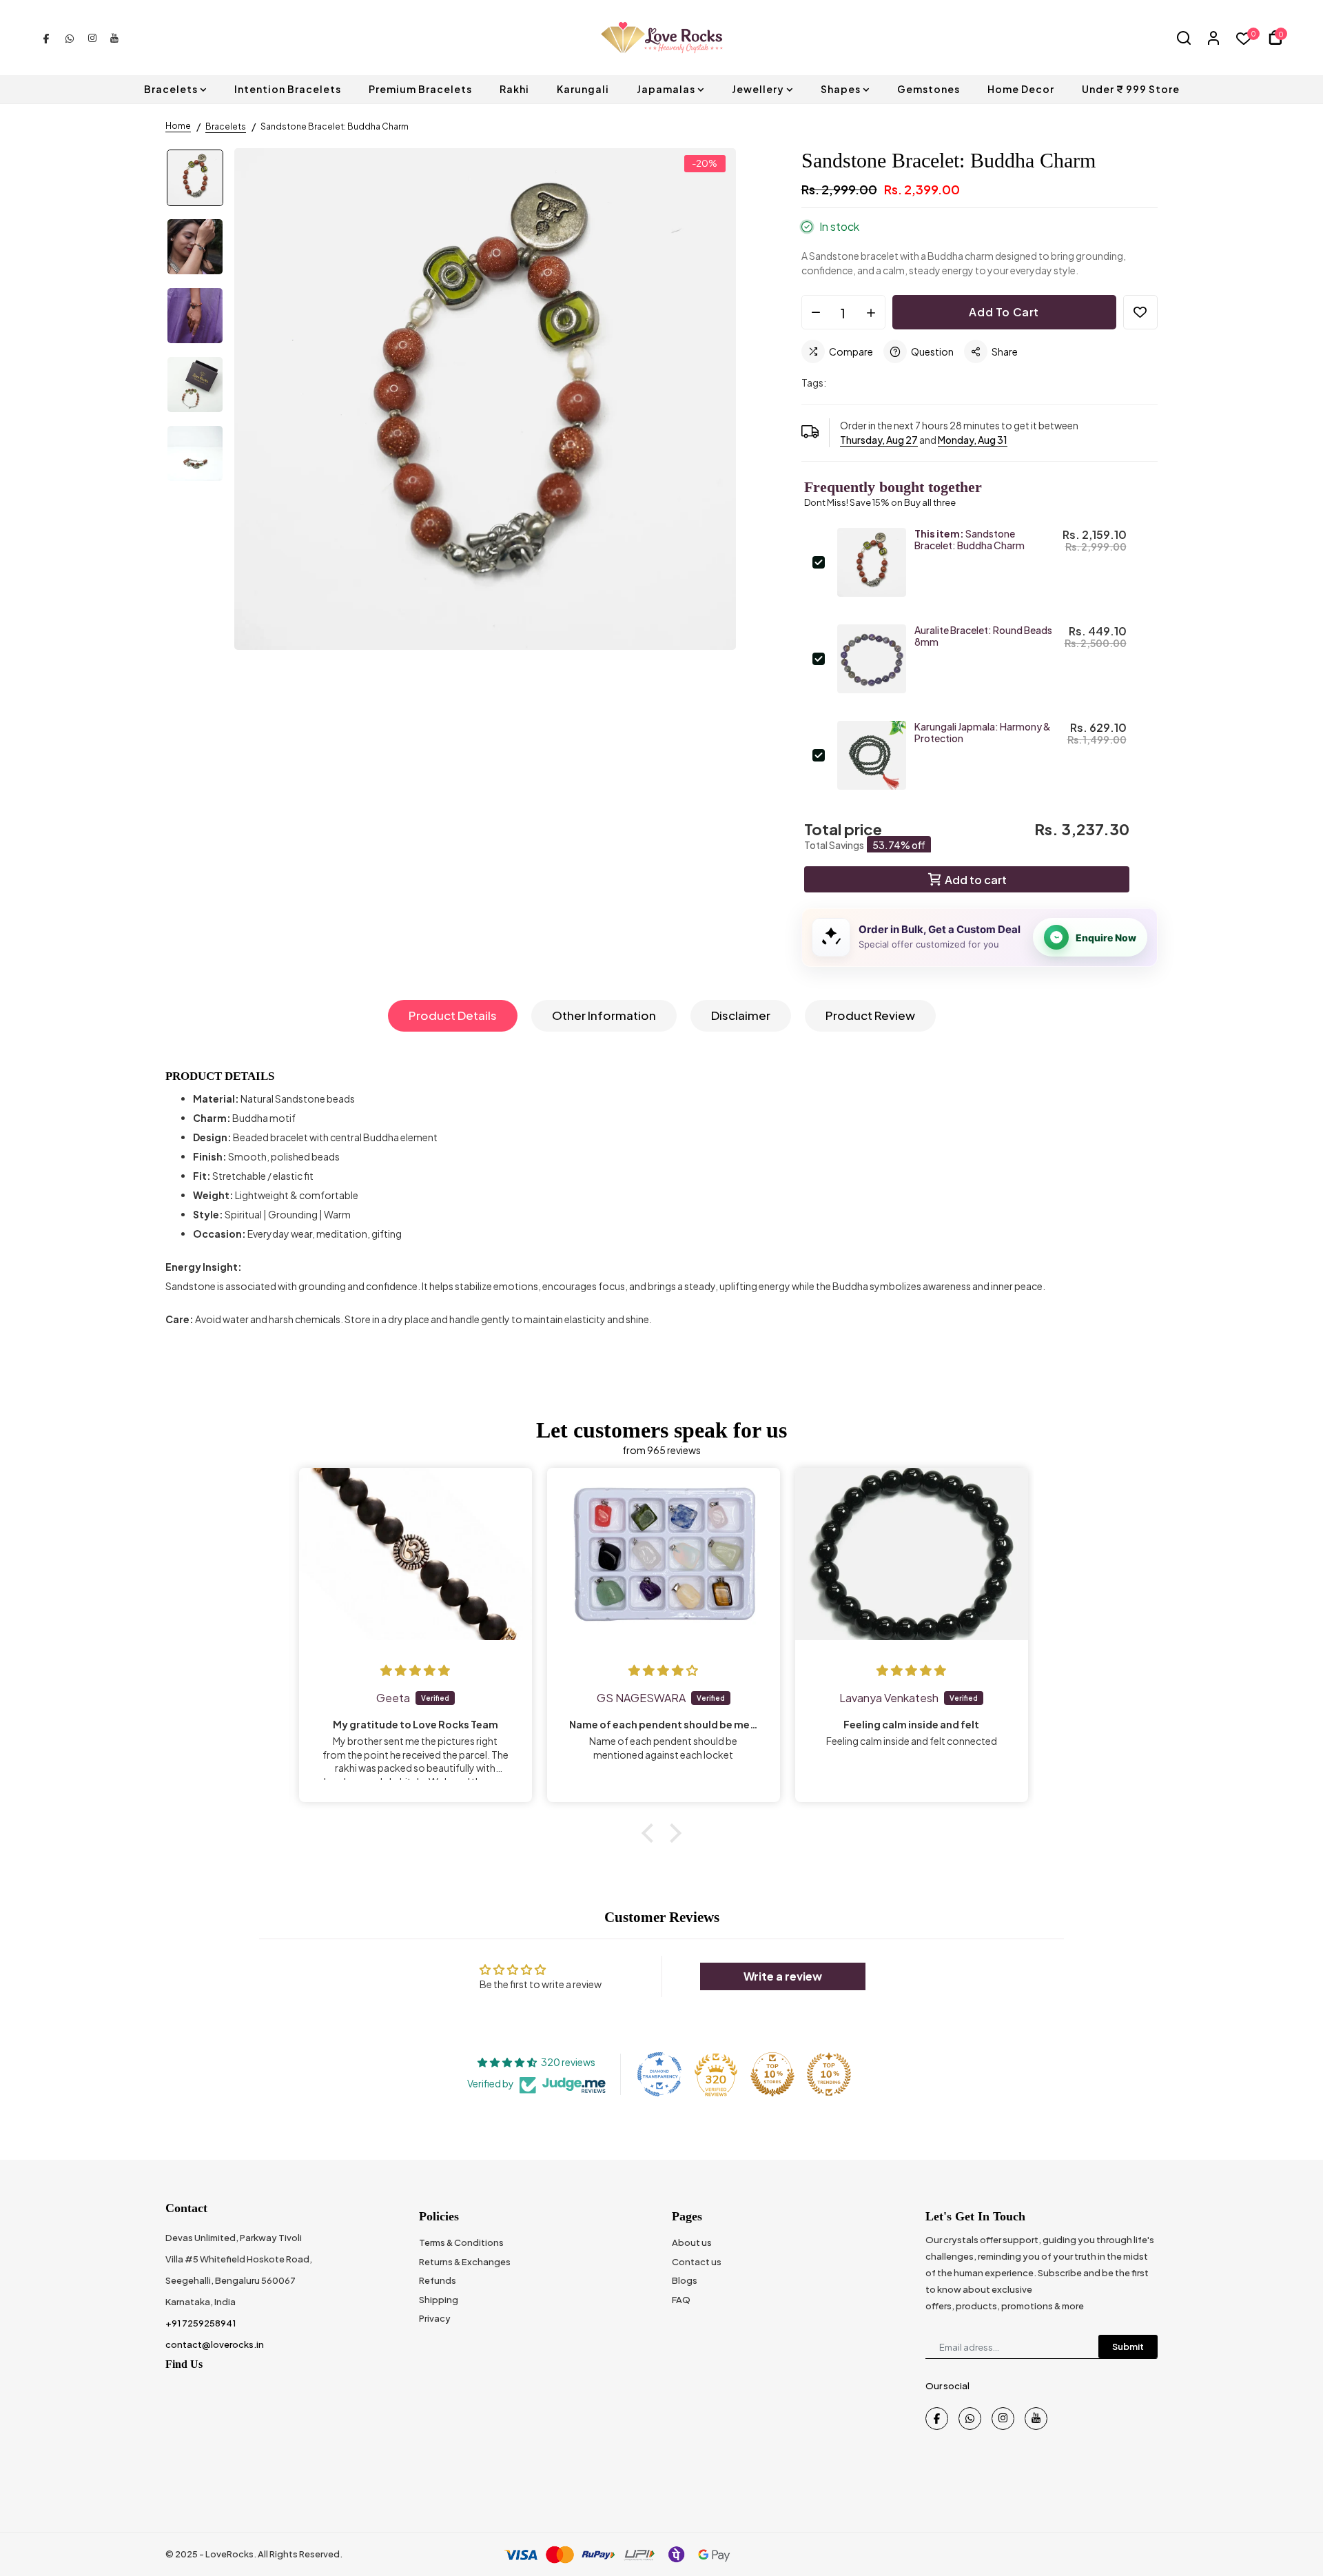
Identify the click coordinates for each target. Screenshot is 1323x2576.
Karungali (583, 89)
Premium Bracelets (420, 89)
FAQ (681, 2300)
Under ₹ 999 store (1131, 89)
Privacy (435, 2318)
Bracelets (171, 89)
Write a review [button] (783, 1976)
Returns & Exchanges (465, 2262)
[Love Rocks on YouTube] (114, 37)
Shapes (841, 89)
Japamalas (666, 89)
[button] (651, 1833)
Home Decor (1021, 89)
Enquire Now (1106, 938)
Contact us (697, 2262)
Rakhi (514, 89)
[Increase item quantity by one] (871, 313)
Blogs (685, 2280)
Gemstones (929, 89)
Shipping (439, 2300)
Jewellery (758, 89)
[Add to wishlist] (1140, 312)
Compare (851, 351)
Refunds (438, 2280)
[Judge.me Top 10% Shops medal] (772, 2074)
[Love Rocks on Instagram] (92, 37)
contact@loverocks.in (215, 2344)
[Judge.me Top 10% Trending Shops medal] (829, 2074)
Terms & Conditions (461, 2242)
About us (692, 2242)
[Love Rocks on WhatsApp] (70, 37)
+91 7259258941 (201, 2323)
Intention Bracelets (288, 89)
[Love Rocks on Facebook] (46, 37)
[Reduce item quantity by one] (816, 313)
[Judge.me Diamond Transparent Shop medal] (659, 2074)
